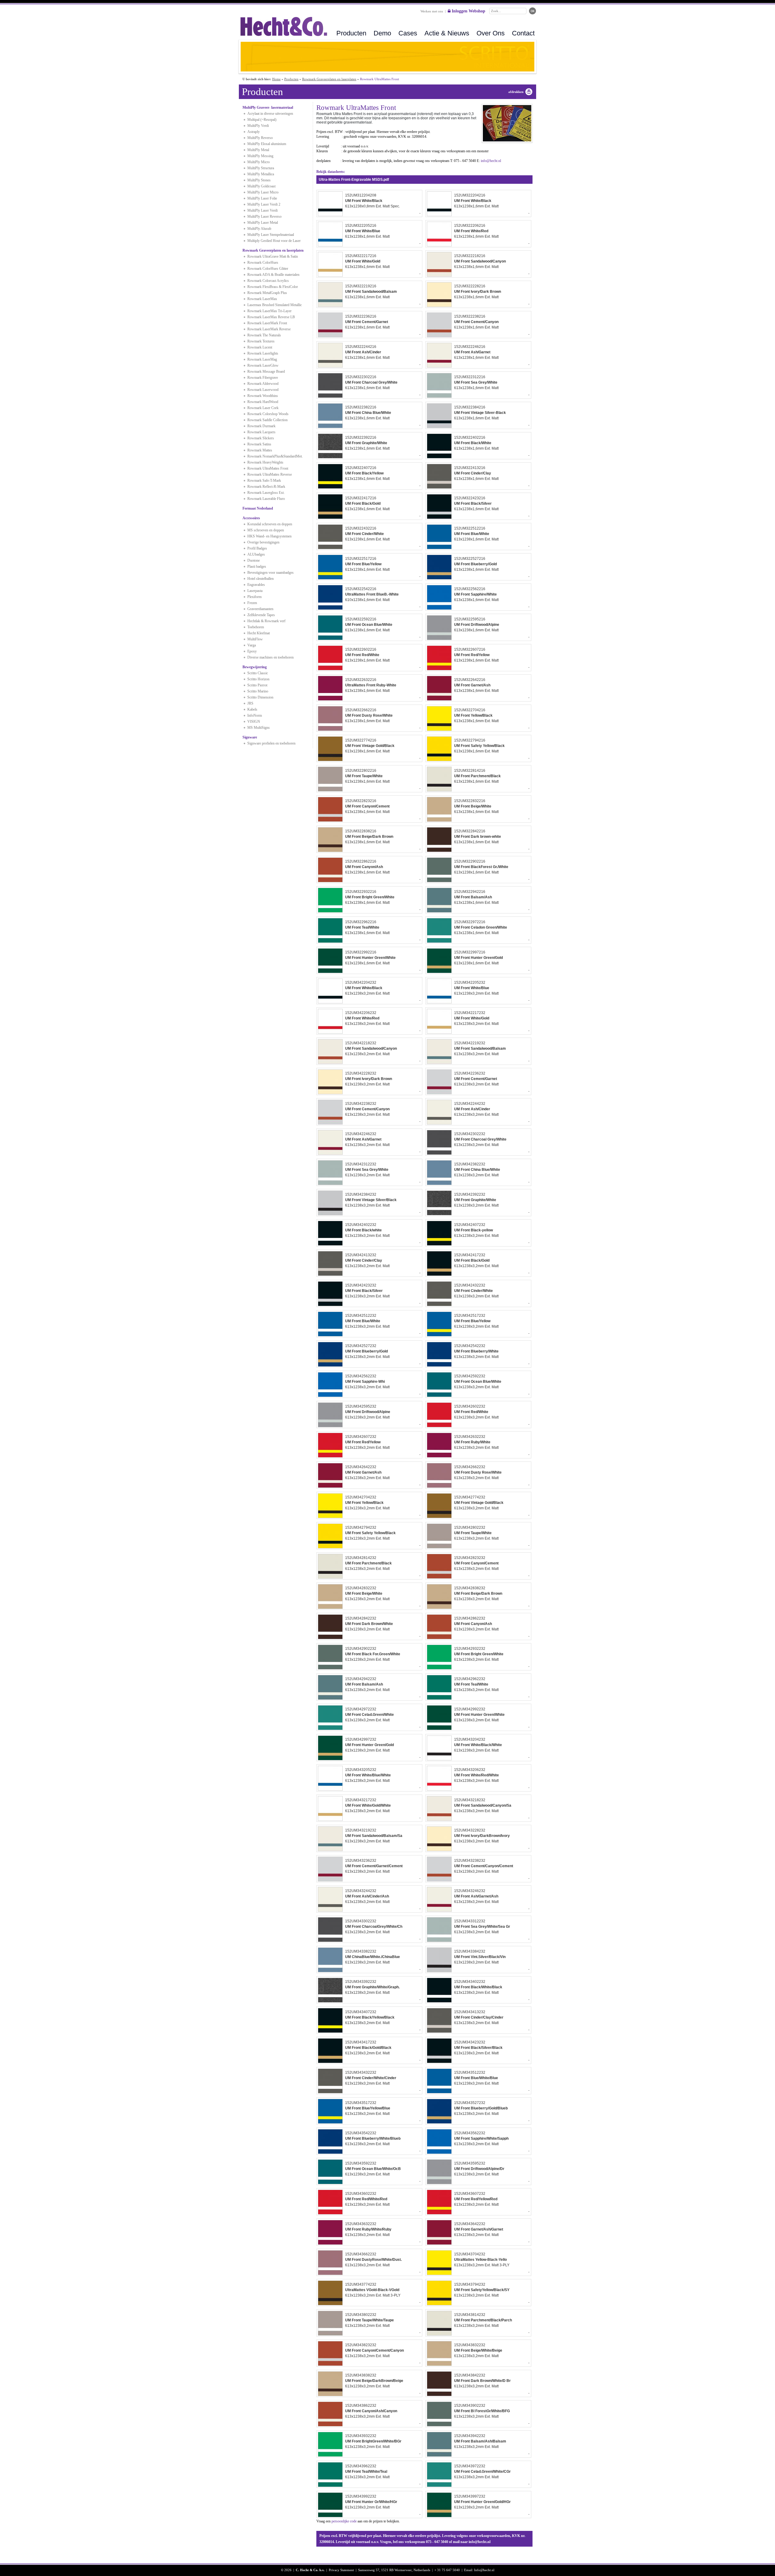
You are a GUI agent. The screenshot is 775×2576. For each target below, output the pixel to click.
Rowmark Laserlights (263, 353)
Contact (523, 33)
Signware (250, 737)
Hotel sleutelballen (261, 579)
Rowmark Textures (261, 341)
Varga (252, 645)
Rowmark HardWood (263, 402)
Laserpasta (255, 591)
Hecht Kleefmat (259, 633)
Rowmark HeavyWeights (265, 462)
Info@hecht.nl (484, 2570)
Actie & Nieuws (447, 33)
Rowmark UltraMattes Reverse (270, 474)
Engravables (256, 585)
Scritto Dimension (260, 697)
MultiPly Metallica (261, 174)
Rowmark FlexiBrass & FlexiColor (273, 287)
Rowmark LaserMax (262, 299)
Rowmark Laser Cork (263, 408)
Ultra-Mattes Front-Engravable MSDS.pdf (354, 180)
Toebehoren (256, 627)
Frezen (252, 603)
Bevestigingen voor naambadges (270, 573)
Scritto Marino (258, 691)
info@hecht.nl (491, 161)
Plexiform (254, 597)
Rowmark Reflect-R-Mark (266, 487)
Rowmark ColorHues (263, 263)
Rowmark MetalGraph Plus (267, 293)
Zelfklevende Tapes (261, 615)
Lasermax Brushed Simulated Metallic (275, 305)
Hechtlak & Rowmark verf (266, 621)
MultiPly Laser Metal (263, 223)
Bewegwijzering (255, 667)
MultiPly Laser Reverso (264, 216)
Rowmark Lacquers (261, 432)
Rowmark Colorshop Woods (268, 414)
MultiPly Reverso (260, 138)
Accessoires (251, 518)
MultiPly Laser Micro (263, 192)
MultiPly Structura (261, 168)
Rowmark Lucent (260, 347)
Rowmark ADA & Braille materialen (273, 275)
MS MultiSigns (259, 728)
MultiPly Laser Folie (262, 198)
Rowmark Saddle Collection (267, 420)
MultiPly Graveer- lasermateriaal (268, 107)
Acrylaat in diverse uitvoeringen (270, 114)
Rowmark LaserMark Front (267, 323)
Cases (408, 33)
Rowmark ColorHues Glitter (268, 269)
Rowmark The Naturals (264, 335)
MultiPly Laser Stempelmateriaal (271, 235)
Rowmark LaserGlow (263, 365)
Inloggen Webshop (468, 11)
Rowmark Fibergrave (263, 378)
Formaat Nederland (258, 508)
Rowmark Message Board (266, 372)
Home (276, 79)
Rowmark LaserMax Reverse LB (271, 317)
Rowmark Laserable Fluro (266, 499)
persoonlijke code (344, 2521)
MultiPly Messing (260, 156)
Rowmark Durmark (261, 426)
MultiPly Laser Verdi (262, 210)
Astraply (254, 132)
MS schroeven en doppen (266, 530)
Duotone (254, 560)
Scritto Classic (258, 673)
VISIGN (254, 722)
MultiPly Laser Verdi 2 (264, 204)
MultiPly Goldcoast (261, 186)
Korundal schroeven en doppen (270, 524)
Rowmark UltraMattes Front (268, 468)
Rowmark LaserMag (262, 359)
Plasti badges (257, 566)
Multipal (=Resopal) (262, 120)
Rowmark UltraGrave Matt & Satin (273, 256)
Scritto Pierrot (257, 685)
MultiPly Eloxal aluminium (267, 144)
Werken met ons (432, 11)
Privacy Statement (341, 2570)
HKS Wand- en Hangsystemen (269, 536)
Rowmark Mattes (260, 450)
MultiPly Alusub (259, 229)
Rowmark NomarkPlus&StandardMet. (275, 456)
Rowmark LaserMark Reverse (269, 329)
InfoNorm (255, 715)
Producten (351, 33)
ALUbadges (256, 554)
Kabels (252, 709)
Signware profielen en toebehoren (271, 743)
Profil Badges (257, 548)
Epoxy (252, 651)
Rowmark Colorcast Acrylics (268, 281)
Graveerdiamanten (260, 609)
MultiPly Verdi (258, 126)
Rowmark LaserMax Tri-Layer (269, 311)
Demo (382, 33)
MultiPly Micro (259, 162)
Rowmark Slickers (261, 438)
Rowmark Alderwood (263, 384)
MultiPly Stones (259, 180)
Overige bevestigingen (263, 542)
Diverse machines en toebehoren (270, 657)
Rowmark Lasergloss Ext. (266, 493)
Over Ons (491, 33)
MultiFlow (255, 639)
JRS (250, 703)
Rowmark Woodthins (263, 396)
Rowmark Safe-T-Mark (264, 481)
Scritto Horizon (258, 679)
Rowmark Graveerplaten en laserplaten (329, 79)
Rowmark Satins (259, 444)
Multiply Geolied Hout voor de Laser (274, 241)
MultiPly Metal (258, 150)
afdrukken (516, 92)
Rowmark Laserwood (263, 390)
